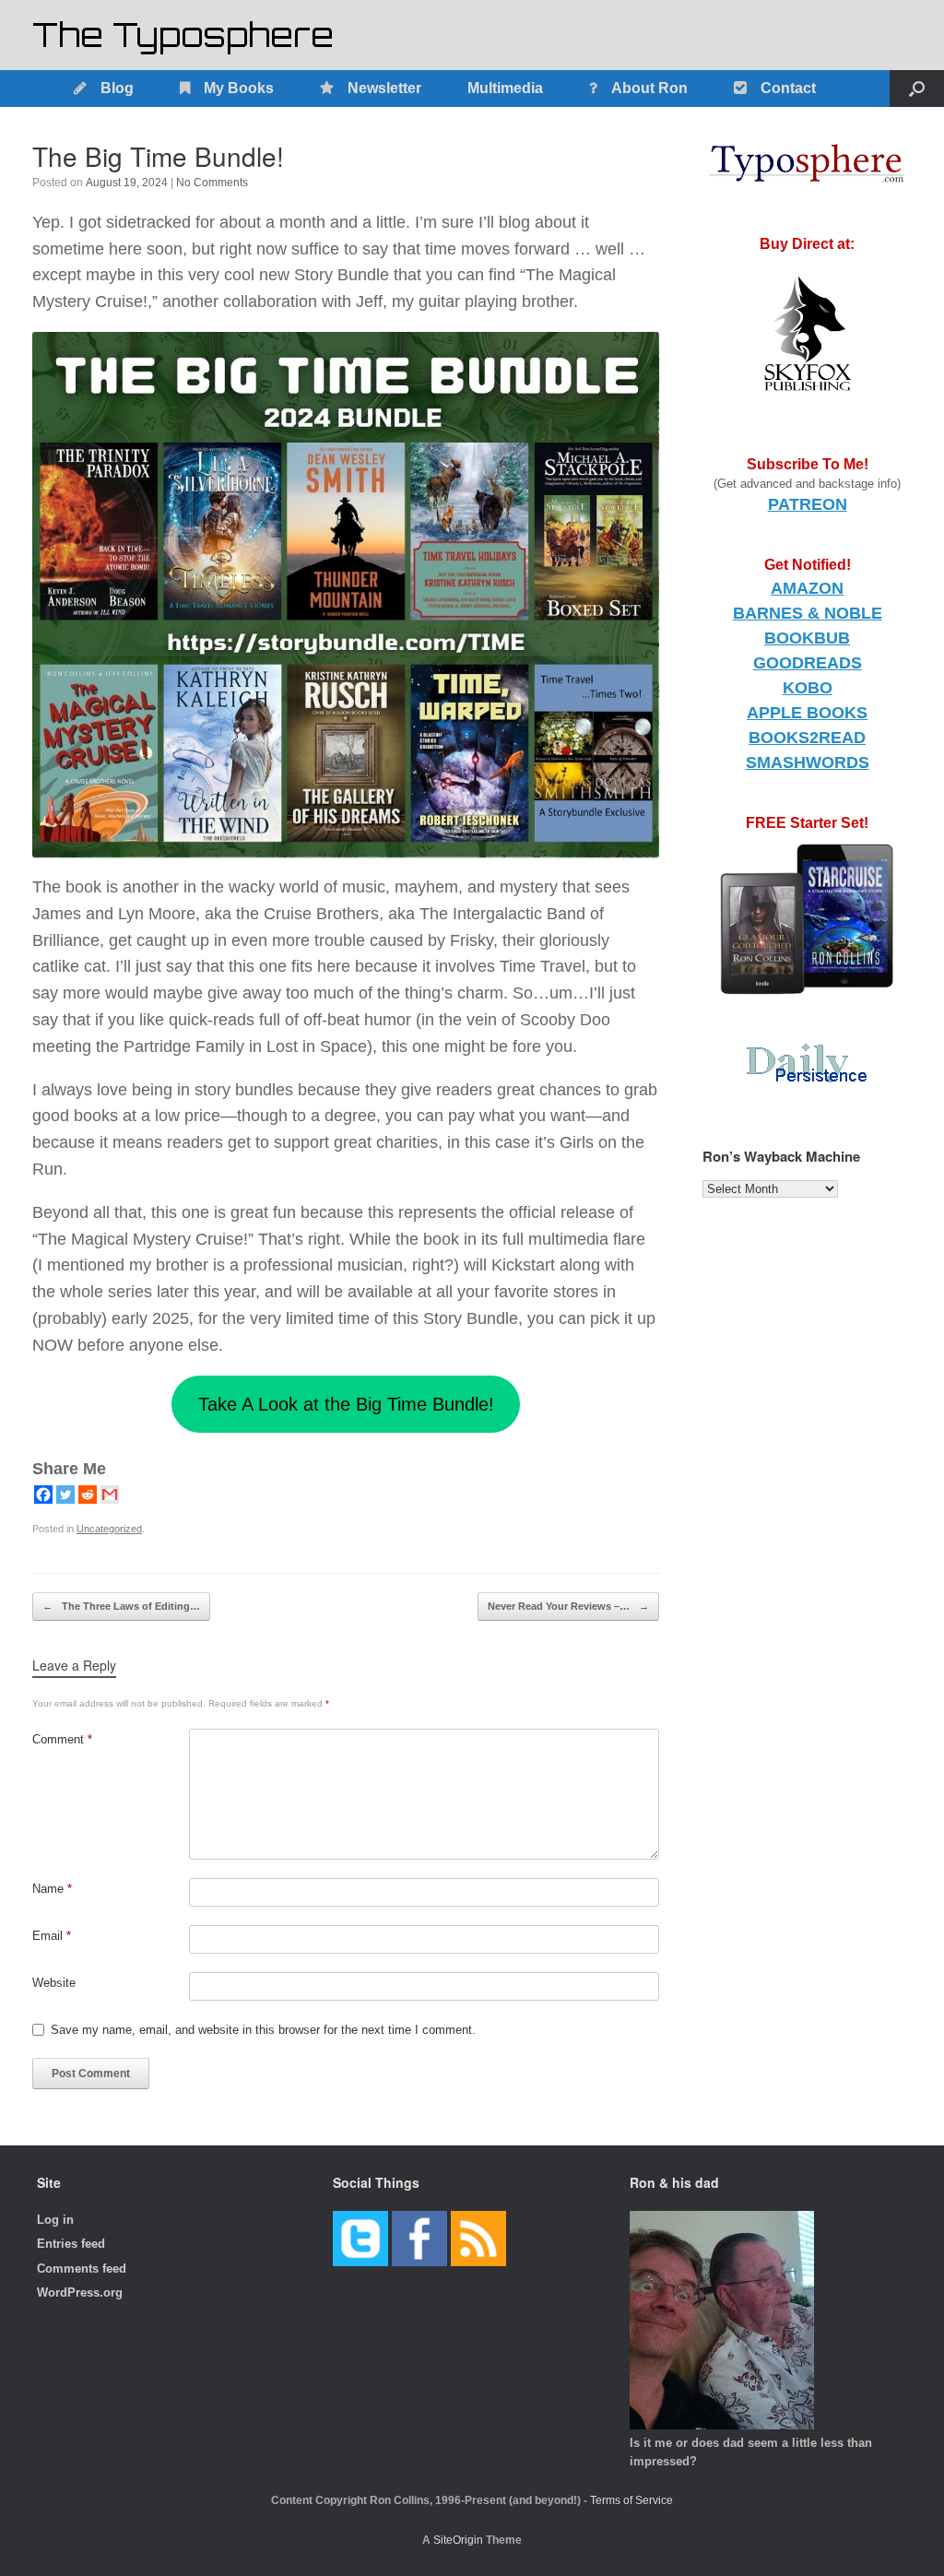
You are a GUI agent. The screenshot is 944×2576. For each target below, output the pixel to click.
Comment (62, 1739)
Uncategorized (109, 1529)
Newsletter (384, 88)
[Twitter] (65, 1495)
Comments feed (82, 2269)
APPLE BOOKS (807, 713)
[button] (917, 89)
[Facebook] (43, 1495)
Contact (788, 88)
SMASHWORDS (808, 762)
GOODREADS (808, 663)
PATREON (808, 504)
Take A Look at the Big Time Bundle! (346, 1404)
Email (52, 1936)
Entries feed (71, 2244)
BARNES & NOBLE (808, 613)
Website (54, 1983)
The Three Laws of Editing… (121, 1606)
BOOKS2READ (807, 738)
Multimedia (505, 88)
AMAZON (807, 588)
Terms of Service (631, 2500)
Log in (55, 2220)
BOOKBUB (807, 638)
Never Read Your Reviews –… (568, 1606)
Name (52, 1889)
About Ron (649, 88)
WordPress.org (80, 2292)
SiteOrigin (458, 2540)
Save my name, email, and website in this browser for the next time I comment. (263, 2030)
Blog (117, 88)
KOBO (808, 688)
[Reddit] (88, 1495)
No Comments (212, 183)
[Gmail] (110, 1495)
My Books (239, 88)
